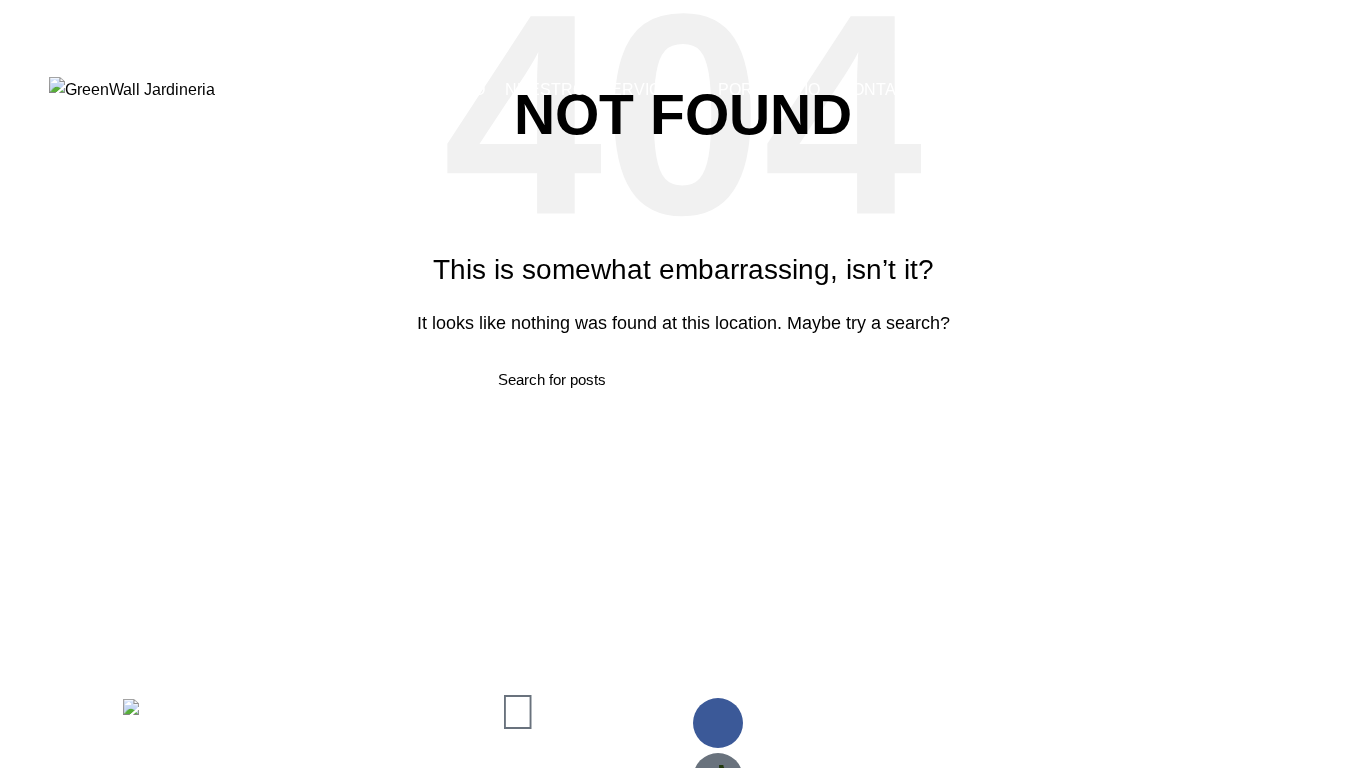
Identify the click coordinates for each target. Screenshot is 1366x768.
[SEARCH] (856, 380)
